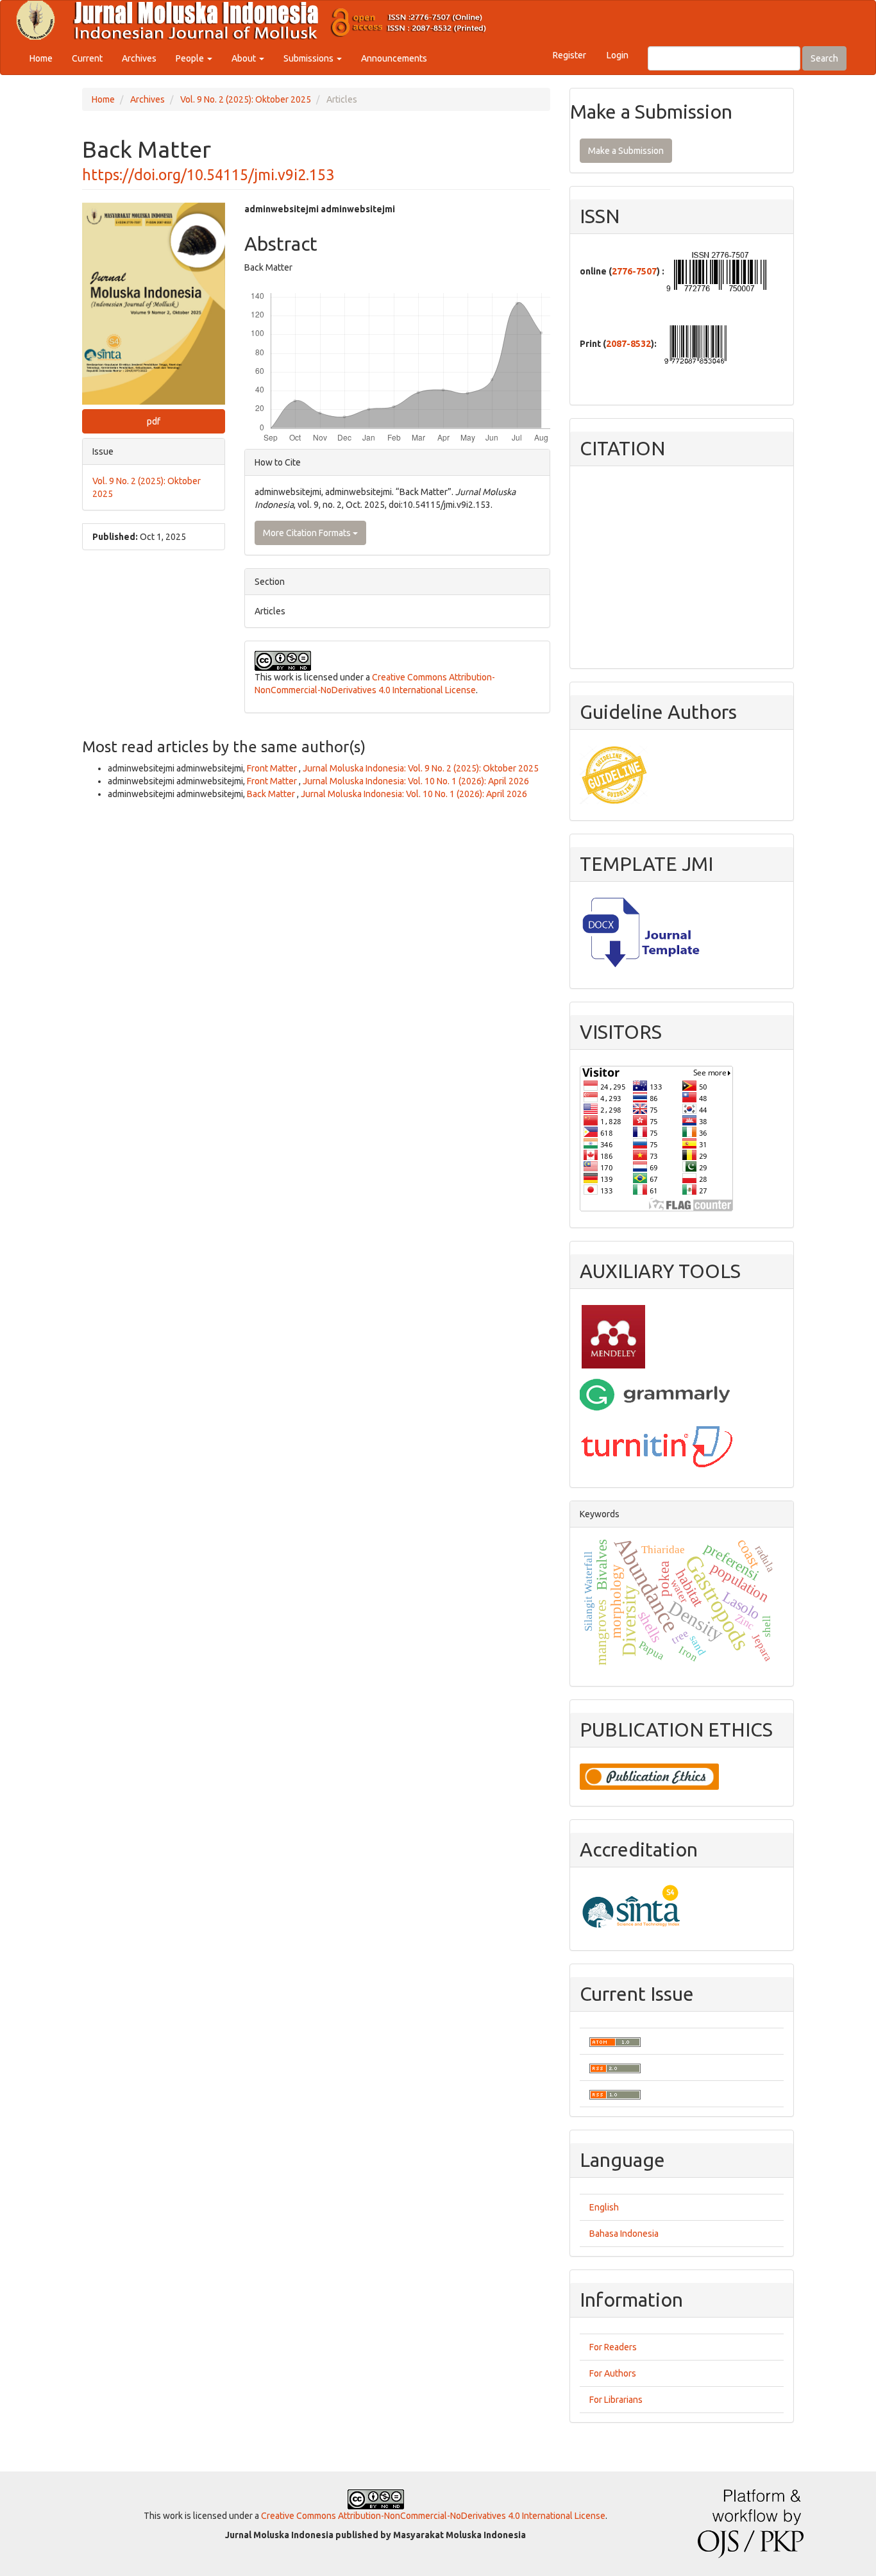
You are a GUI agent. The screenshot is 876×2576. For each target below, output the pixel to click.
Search (824, 58)
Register (569, 55)
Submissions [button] (309, 58)
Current (87, 58)
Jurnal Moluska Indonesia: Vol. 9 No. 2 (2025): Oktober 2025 (421, 768)
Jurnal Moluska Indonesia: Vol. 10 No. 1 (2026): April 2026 (416, 781)
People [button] (191, 58)
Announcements (394, 58)
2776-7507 (634, 271)
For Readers (613, 2347)
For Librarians (616, 2400)
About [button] (245, 58)
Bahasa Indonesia (624, 2234)
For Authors (613, 2373)
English (604, 2207)
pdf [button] (154, 421)
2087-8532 (628, 344)
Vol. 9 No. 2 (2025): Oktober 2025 (246, 99)
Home (41, 58)
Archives (139, 58)
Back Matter (272, 794)
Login (618, 55)
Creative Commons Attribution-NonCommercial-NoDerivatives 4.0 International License (433, 2516)
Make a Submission (626, 151)
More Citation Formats (308, 533)
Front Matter (273, 768)
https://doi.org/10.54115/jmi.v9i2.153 (208, 174)
